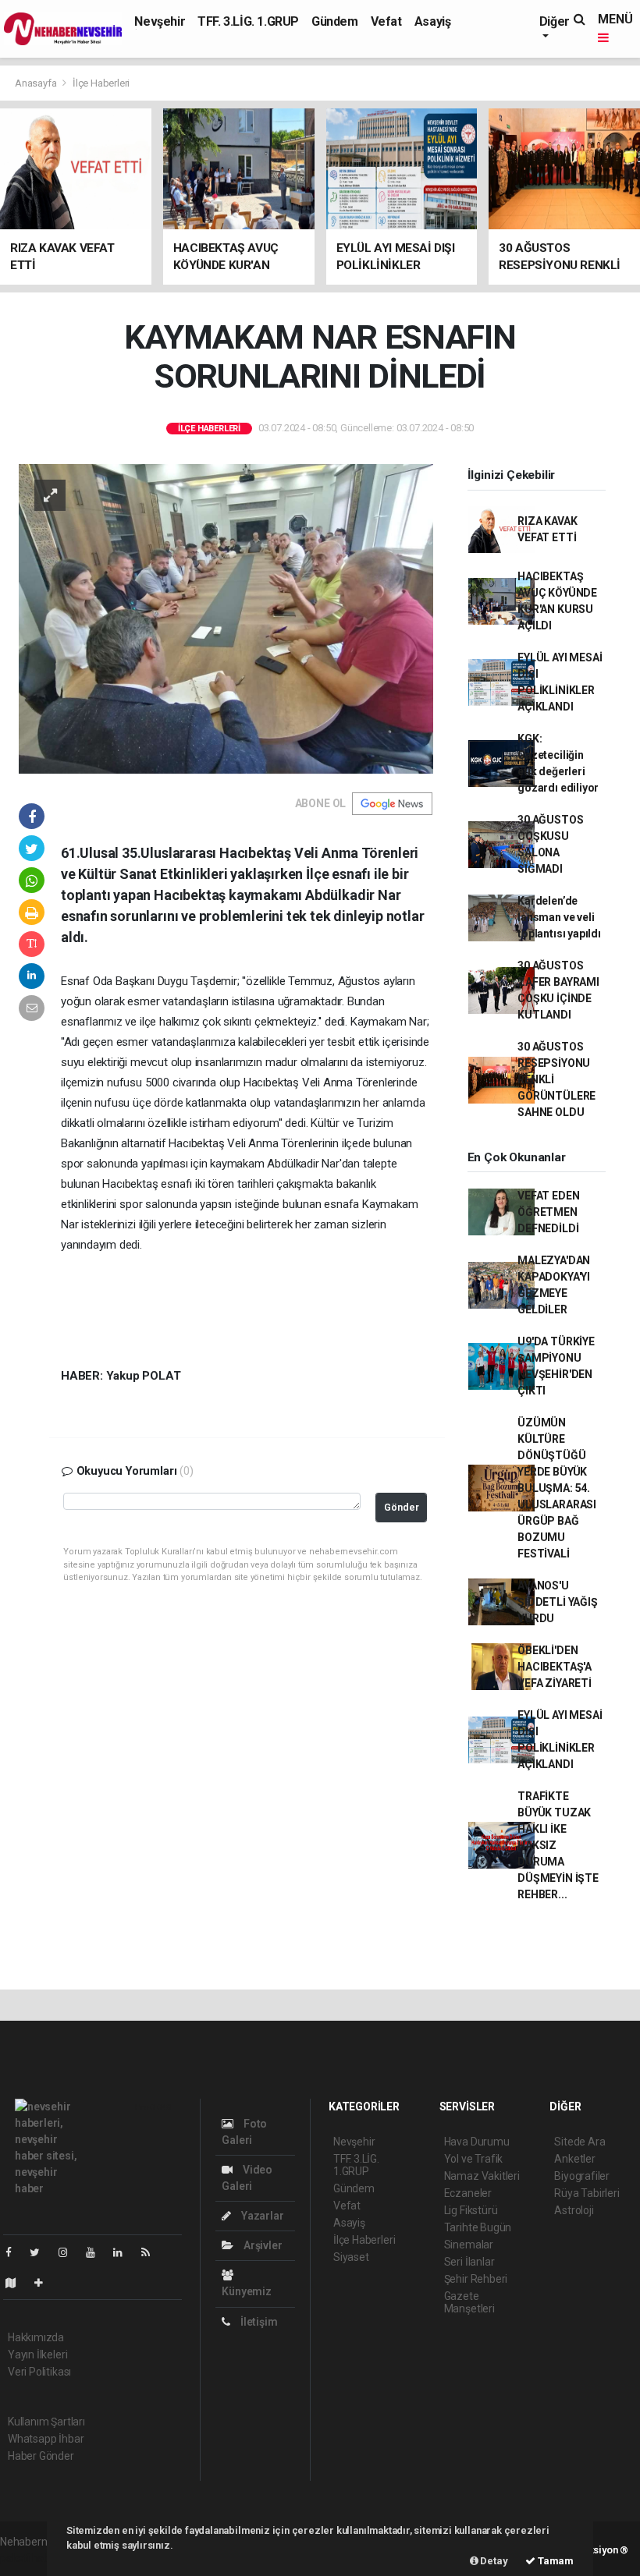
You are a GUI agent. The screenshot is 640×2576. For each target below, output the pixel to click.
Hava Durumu (477, 2142)
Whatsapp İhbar (46, 2439)
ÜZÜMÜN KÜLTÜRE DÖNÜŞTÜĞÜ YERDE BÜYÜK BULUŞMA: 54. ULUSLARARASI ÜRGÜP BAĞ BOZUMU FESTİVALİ (557, 1488)
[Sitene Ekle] (45, 2283)
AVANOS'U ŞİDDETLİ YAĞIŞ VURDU (557, 1602)
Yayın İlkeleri (37, 2355)
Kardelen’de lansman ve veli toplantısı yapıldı (559, 917)
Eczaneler (468, 2193)
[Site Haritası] (17, 2283)
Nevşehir (160, 21)
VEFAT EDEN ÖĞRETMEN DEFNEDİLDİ (548, 1212)
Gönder (402, 1507)
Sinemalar (469, 2245)
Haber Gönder (41, 2456)
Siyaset (351, 2257)
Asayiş (433, 21)
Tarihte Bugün (478, 2227)
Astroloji (574, 2210)
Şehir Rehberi (476, 2279)
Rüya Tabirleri (587, 2193)
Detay (493, 2561)
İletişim (258, 2322)
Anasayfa (37, 83)
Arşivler (261, 2245)
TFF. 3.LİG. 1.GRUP (248, 21)
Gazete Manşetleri (469, 2302)
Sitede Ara (580, 2142)
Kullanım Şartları (46, 2422)
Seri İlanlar (469, 2262)
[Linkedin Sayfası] (124, 2252)
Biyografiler (582, 2176)
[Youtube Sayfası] (97, 2252)
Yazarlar (261, 2216)
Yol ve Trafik (474, 2159)
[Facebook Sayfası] (15, 2252)
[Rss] (152, 2252)
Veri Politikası (39, 2372)
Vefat (386, 21)
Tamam (555, 2561)
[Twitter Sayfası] (41, 2252)
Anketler (574, 2159)
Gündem (335, 21)
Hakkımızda (36, 2337)
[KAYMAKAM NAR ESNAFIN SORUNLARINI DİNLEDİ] (226, 618)
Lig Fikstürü (471, 2210)
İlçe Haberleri (101, 83)
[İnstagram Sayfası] (69, 2252)
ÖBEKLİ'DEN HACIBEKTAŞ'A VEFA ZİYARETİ (555, 1667)
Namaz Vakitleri (482, 2176)
